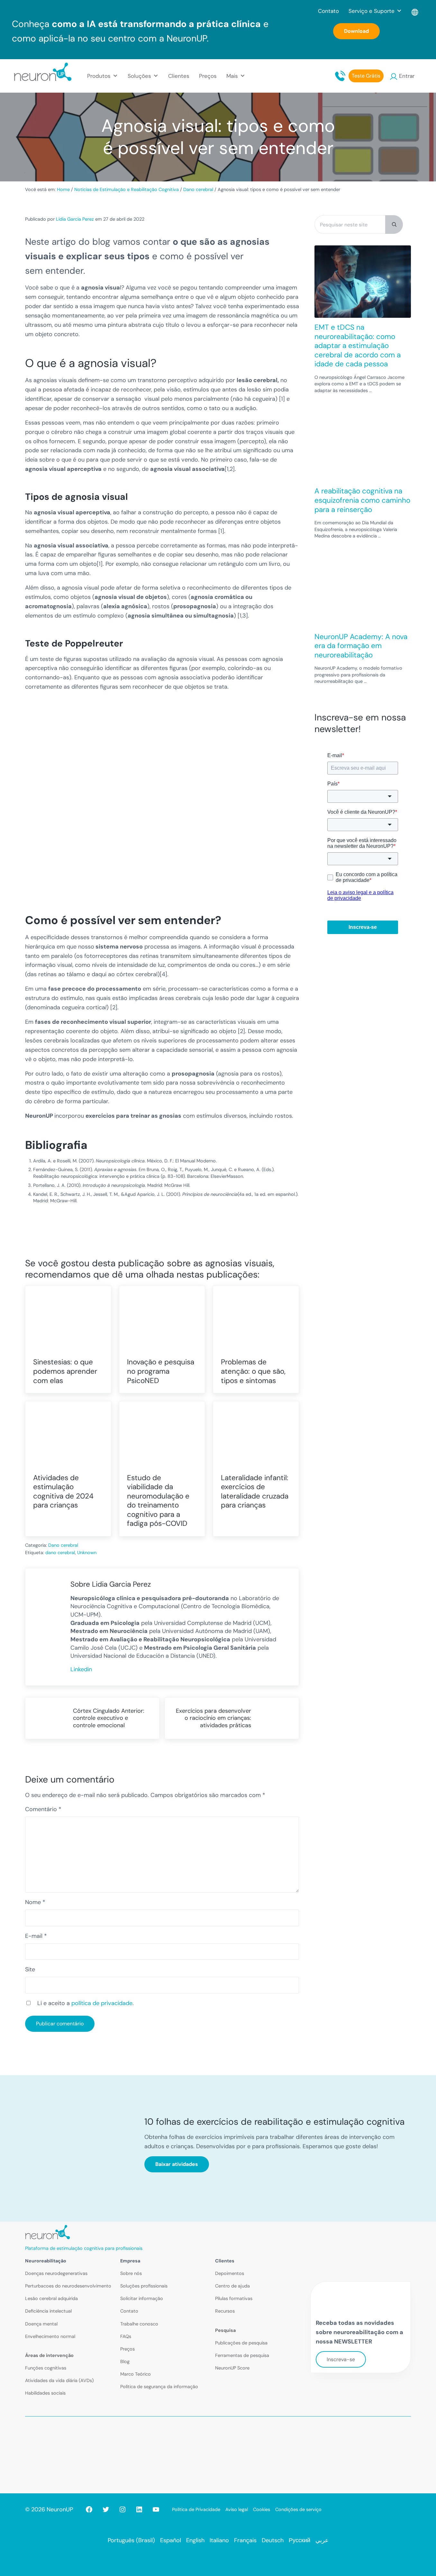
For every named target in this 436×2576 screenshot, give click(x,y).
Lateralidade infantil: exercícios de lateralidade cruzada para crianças (255, 1492)
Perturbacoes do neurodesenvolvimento (68, 2286)
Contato (328, 11)
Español (171, 2540)
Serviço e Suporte (372, 11)
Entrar (407, 76)
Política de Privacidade (196, 2509)
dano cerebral (60, 1553)
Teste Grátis (366, 76)
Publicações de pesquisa (241, 2343)
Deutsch (273, 2540)
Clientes (179, 76)
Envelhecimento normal (50, 2336)
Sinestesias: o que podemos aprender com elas (65, 1371)
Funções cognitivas (46, 2368)
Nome (35, 1902)
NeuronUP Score (232, 2368)
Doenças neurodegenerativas (56, 2273)
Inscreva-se (341, 2359)
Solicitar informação (142, 2298)
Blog (125, 2361)
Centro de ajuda (232, 2286)
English (195, 2540)
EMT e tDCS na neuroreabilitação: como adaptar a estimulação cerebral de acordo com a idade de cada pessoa (358, 346)
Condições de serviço (298, 2509)
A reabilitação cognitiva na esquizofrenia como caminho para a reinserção (362, 500)
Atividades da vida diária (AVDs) (59, 2380)
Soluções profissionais (144, 2286)
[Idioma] (415, 11)
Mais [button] (232, 76)
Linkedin (81, 1669)
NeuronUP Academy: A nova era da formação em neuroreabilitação (361, 646)
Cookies (262, 2509)
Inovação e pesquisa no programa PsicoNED (161, 1371)
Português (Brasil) (131, 2540)
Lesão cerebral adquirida (51, 2298)
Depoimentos (230, 2273)
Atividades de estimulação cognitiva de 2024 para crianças (63, 1492)
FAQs (126, 2336)
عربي (322, 2540)
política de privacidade (102, 2003)
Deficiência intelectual (48, 2311)
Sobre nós (131, 2273)
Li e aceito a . (86, 2003)
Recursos (225, 2311)
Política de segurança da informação (159, 2387)
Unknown (87, 1553)
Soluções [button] (139, 76)
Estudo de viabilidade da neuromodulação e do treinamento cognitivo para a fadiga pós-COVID (158, 1501)
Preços (208, 76)
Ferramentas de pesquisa (242, 2355)
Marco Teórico (136, 2374)
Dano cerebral (63, 1545)
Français (245, 2540)
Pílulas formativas (234, 2298)
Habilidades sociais (45, 2393)
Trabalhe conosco (139, 2324)
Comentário (43, 1809)
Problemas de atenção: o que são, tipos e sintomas (253, 1371)
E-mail (36, 1936)
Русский (300, 2540)
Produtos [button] (99, 76)
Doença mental (41, 2324)
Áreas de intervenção (49, 2355)
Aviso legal (237, 2509)
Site (30, 1969)
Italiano (219, 2540)
